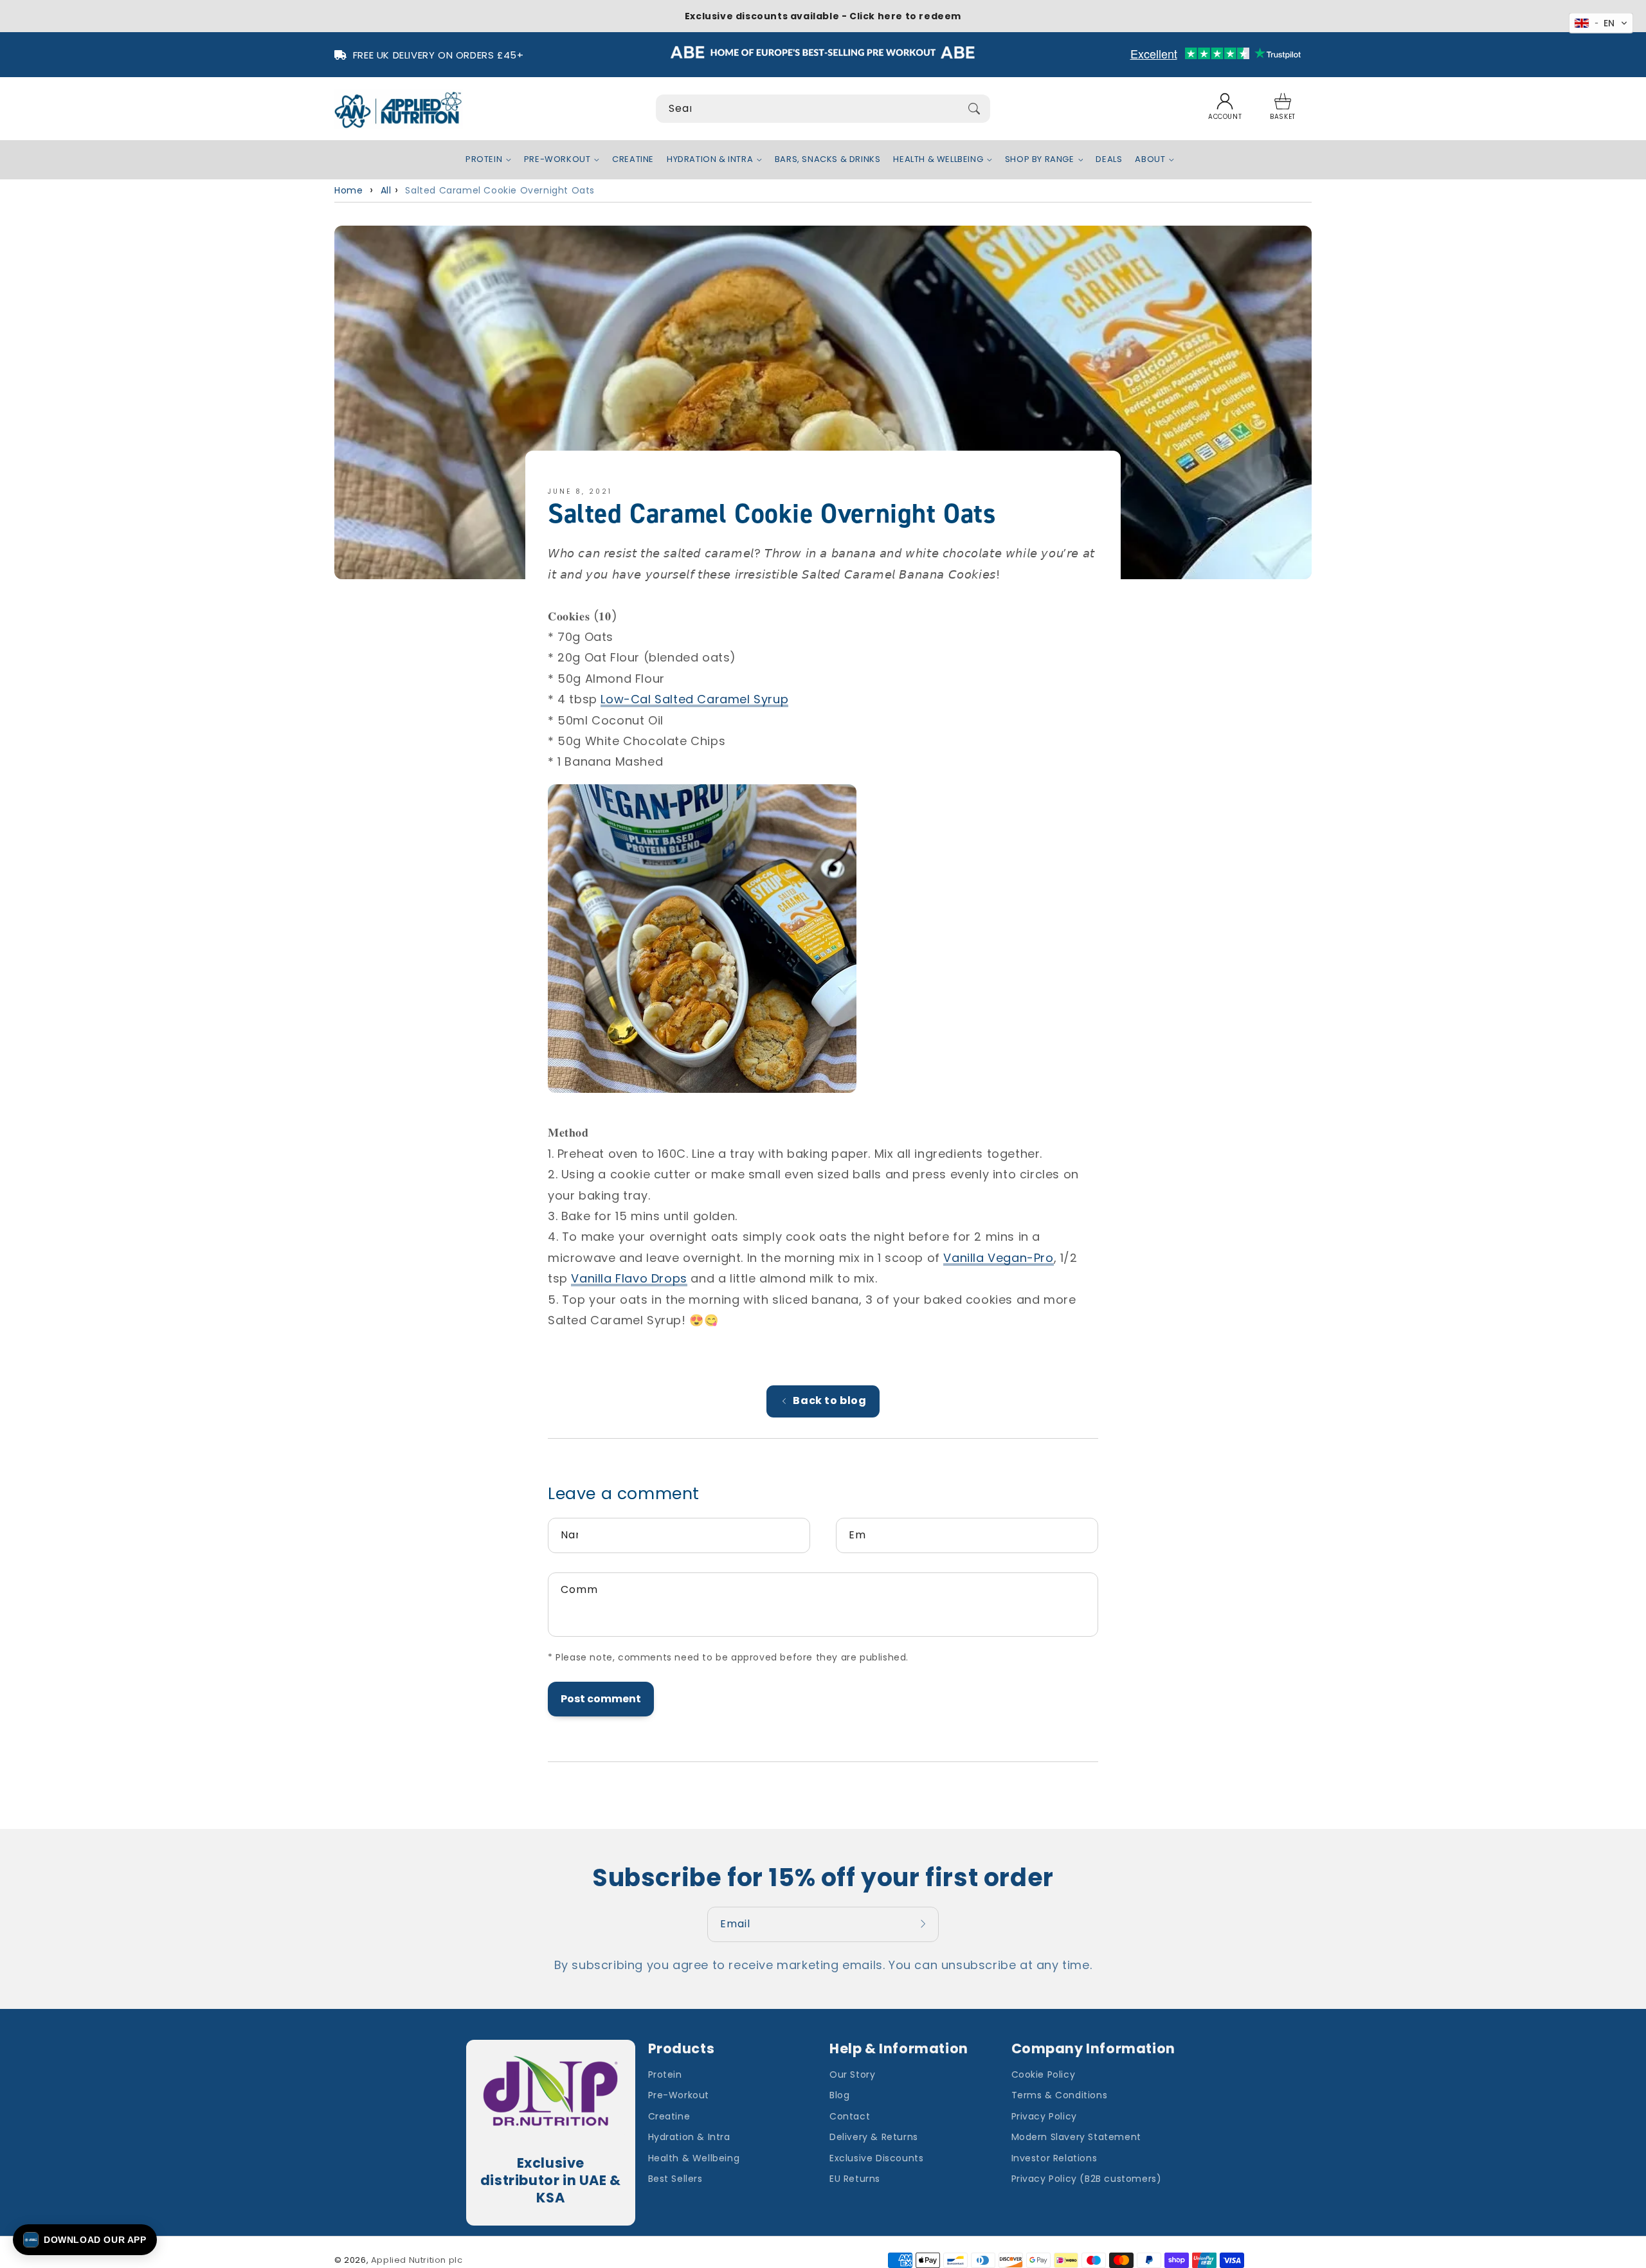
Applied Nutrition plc (417, 2260)
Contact (850, 2116)
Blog (839, 2095)
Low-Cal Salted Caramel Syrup (694, 699)
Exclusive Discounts (876, 2158)
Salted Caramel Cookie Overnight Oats (500, 190)
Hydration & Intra (689, 2137)
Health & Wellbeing (694, 2158)
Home (348, 190)
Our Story (852, 2074)
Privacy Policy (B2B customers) (1087, 2179)
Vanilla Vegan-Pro (998, 1258)
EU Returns (855, 2179)
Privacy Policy (1044, 2116)
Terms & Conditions (1060, 2095)
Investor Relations (1054, 2158)
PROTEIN (484, 160)
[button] (1283, 109)
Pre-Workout (679, 2095)
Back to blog (829, 1400)
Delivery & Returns (874, 2137)
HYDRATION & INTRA (710, 160)
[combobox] (823, 109)
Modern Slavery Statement (1076, 2137)
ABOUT (1150, 160)
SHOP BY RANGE (1040, 160)
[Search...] (974, 109)
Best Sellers (675, 2179)
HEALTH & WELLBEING (938, 160)
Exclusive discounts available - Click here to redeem (823, 16)
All (386, 190)
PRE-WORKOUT (557, 160)
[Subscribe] (925, 1924)
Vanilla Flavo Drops (629, 1278)
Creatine (669, 2116)
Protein (665, 2074)
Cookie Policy (1044, 2074)
